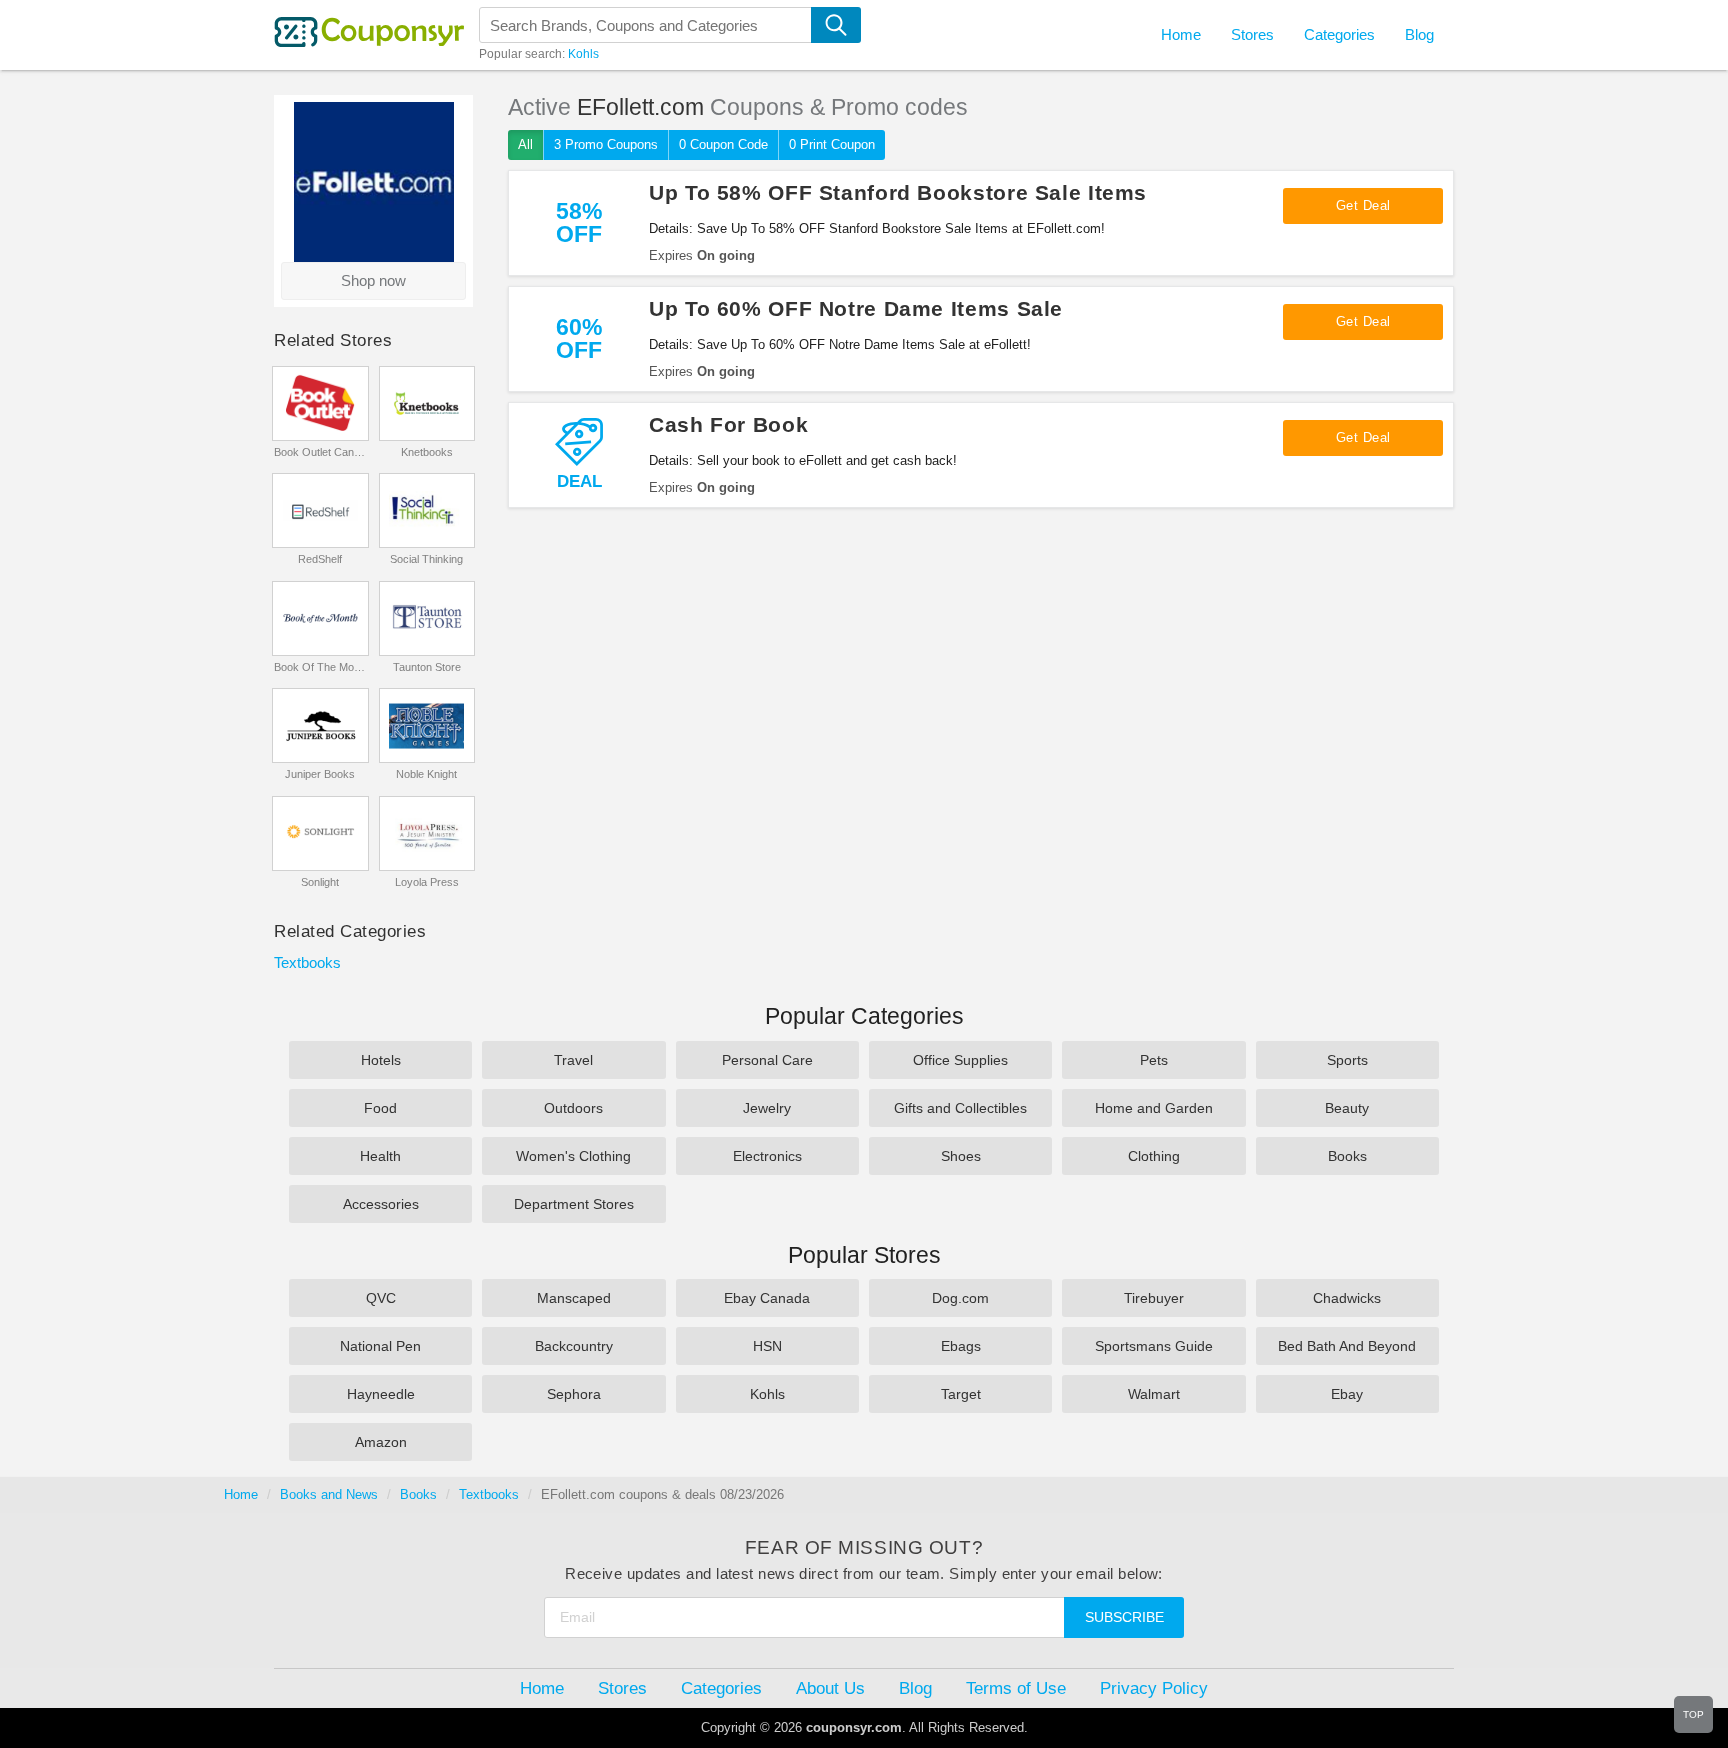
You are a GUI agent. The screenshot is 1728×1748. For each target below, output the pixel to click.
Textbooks (307, 962)
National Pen (380, 1346)
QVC (381, 1298)
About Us (830, 1688)
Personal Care (767, 1060)
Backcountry (574, 1346)
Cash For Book (728, 424)
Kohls (583, 54)
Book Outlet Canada (320, 452)
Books (1347, 1156)
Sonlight (320, 882)
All (525, 144)
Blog (1419, 34)
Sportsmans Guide (1154, 1346)
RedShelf (320, 559)
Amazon (381, 1442)
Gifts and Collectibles (960, 1108)
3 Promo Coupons (606, 144)
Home (241, 1494)
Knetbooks (427, 452)
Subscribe (1124, 1617)
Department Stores (574, 1204)
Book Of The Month (320, 667)
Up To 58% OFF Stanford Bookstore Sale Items (898, 192)
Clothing (1154, 1156)
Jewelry (767, 1108)
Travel (573, 1060)
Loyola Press (427, 882)
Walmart (1154, 1394)
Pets (1154, 1060)
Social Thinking (426, 559)
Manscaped (574, 1298)
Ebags (961, 1346)
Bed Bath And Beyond (1347, 1346)
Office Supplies (960, 1060)
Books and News (329, 1494)
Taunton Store (427, 667)
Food (380, 1108)
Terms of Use (1016, 1688)
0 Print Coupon (832, 144)
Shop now (373, 280)
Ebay (1347, 1394)
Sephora (574, 1394)
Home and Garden (1154, 1108)
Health (380, 1156)
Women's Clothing (573, 1156)
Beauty (1347, 1108)
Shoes (961, 1156)
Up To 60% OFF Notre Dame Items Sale (856, 308)
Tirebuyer (1154, 1298)
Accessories (381, 1204)
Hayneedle (381, 1394)
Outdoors (573, 1108)
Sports (1347, 1060)
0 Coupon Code (723, 144)
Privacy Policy (1154, 1688)
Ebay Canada (767, 1298)
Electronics (767, 1156)
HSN (767, 1346)
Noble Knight (426, 774)
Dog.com (960, 1298)
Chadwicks (1347, 1298)
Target (961, 1394)
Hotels (381, 1060)
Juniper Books (320, 774)
